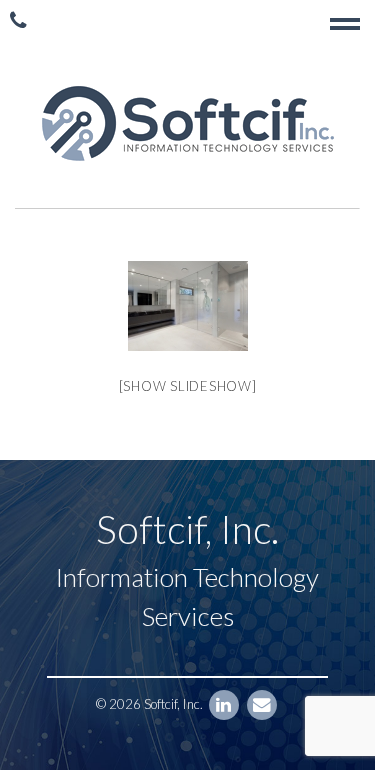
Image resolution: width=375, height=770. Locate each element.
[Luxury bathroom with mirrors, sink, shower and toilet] (188, 306)
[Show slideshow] (188, 386)
